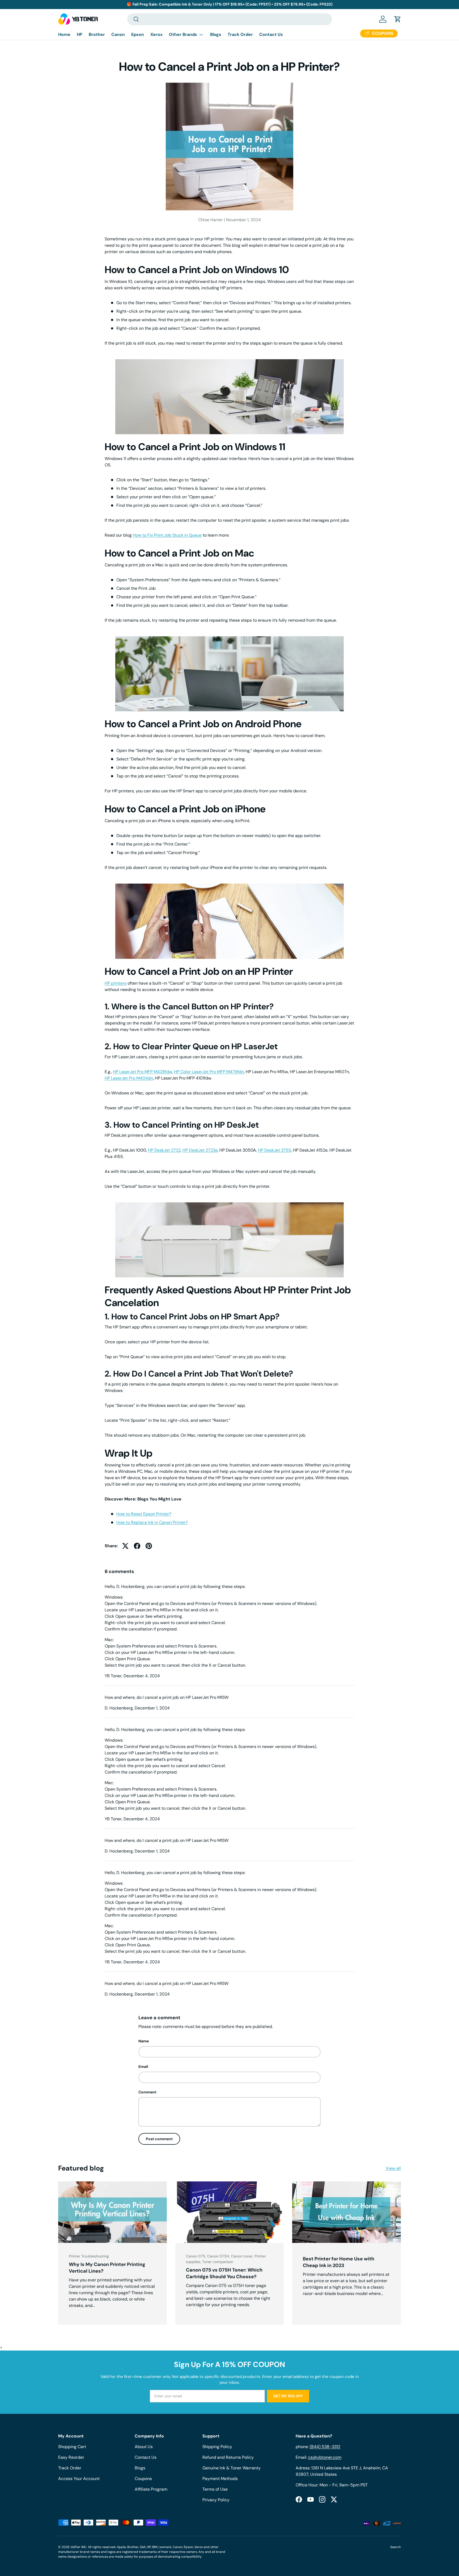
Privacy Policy (216, 2500)
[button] (398, 19)
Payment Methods (220, 2479)
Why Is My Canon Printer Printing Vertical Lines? (107, 2268)
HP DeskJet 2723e (200, 1150)
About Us (144, 2447)
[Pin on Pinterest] (149, 1546)
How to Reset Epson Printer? (144, 1514)
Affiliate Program (151, 2489)
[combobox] (230, 19)
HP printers (116, 983)
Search (396, 2547)
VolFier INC (78, 2547)
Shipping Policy (217, 2447)
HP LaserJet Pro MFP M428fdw (143, 1072)
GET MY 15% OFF (288, 2396)
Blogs (216, 34)
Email (143, 2067)
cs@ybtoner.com (325, 2457)
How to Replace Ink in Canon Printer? (152, 1522)
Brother (97, 34)
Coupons (143, 2479)
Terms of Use (215, 2489)
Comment (147, 2092)
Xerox (156, 34)
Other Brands (183, 34)
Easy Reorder (71, 2457)
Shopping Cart (72, 2447)
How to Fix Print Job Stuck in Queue (167, 535)
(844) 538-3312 (325, 2447)
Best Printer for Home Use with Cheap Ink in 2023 (339, 2262)
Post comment (159, 2139)
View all (393, 2168)
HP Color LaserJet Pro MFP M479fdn (209, 1072)
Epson (138, 34)
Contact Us (271, 34)
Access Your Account (79, 2479)
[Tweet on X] (125, 1546)
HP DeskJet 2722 (164, 1150)
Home (64, 34)
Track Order (240, 34)
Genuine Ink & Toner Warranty (231, 2468)
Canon (118, 34)
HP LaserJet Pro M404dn (129, 1078)
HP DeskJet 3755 (275, 1150)
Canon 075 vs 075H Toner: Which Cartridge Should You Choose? (224, 2273)
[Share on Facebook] (137, 1546)
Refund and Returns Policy (228, 2457)
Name (144, 2041)
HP (80, 34)
